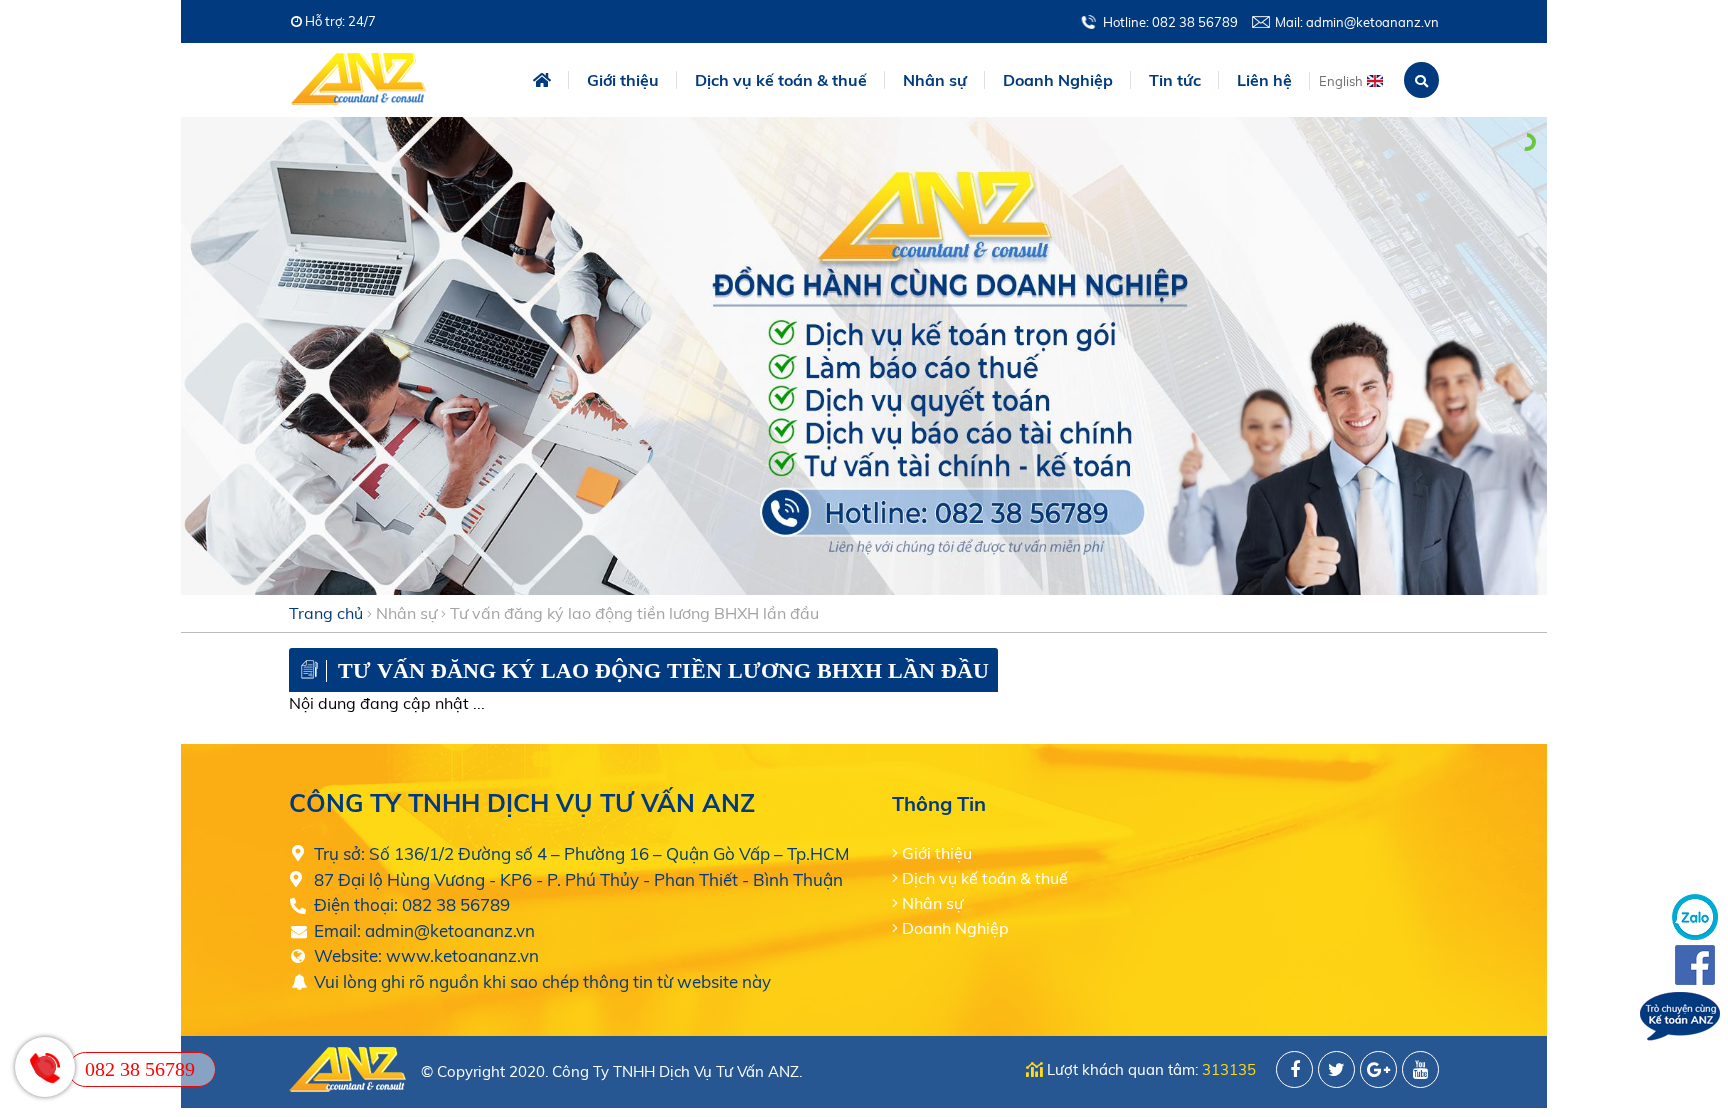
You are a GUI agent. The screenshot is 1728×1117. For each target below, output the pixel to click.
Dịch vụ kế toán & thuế (985, 878)
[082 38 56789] (45, 1067)
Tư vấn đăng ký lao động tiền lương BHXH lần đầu (634, 613)
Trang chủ (326, 613)
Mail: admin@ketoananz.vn (1357, 22)
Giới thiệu (623, 80)
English (1341, 81)
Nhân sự (406, 613)
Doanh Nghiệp (955, 928)
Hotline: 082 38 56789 (1170, 22)
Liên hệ (1264, 80)
